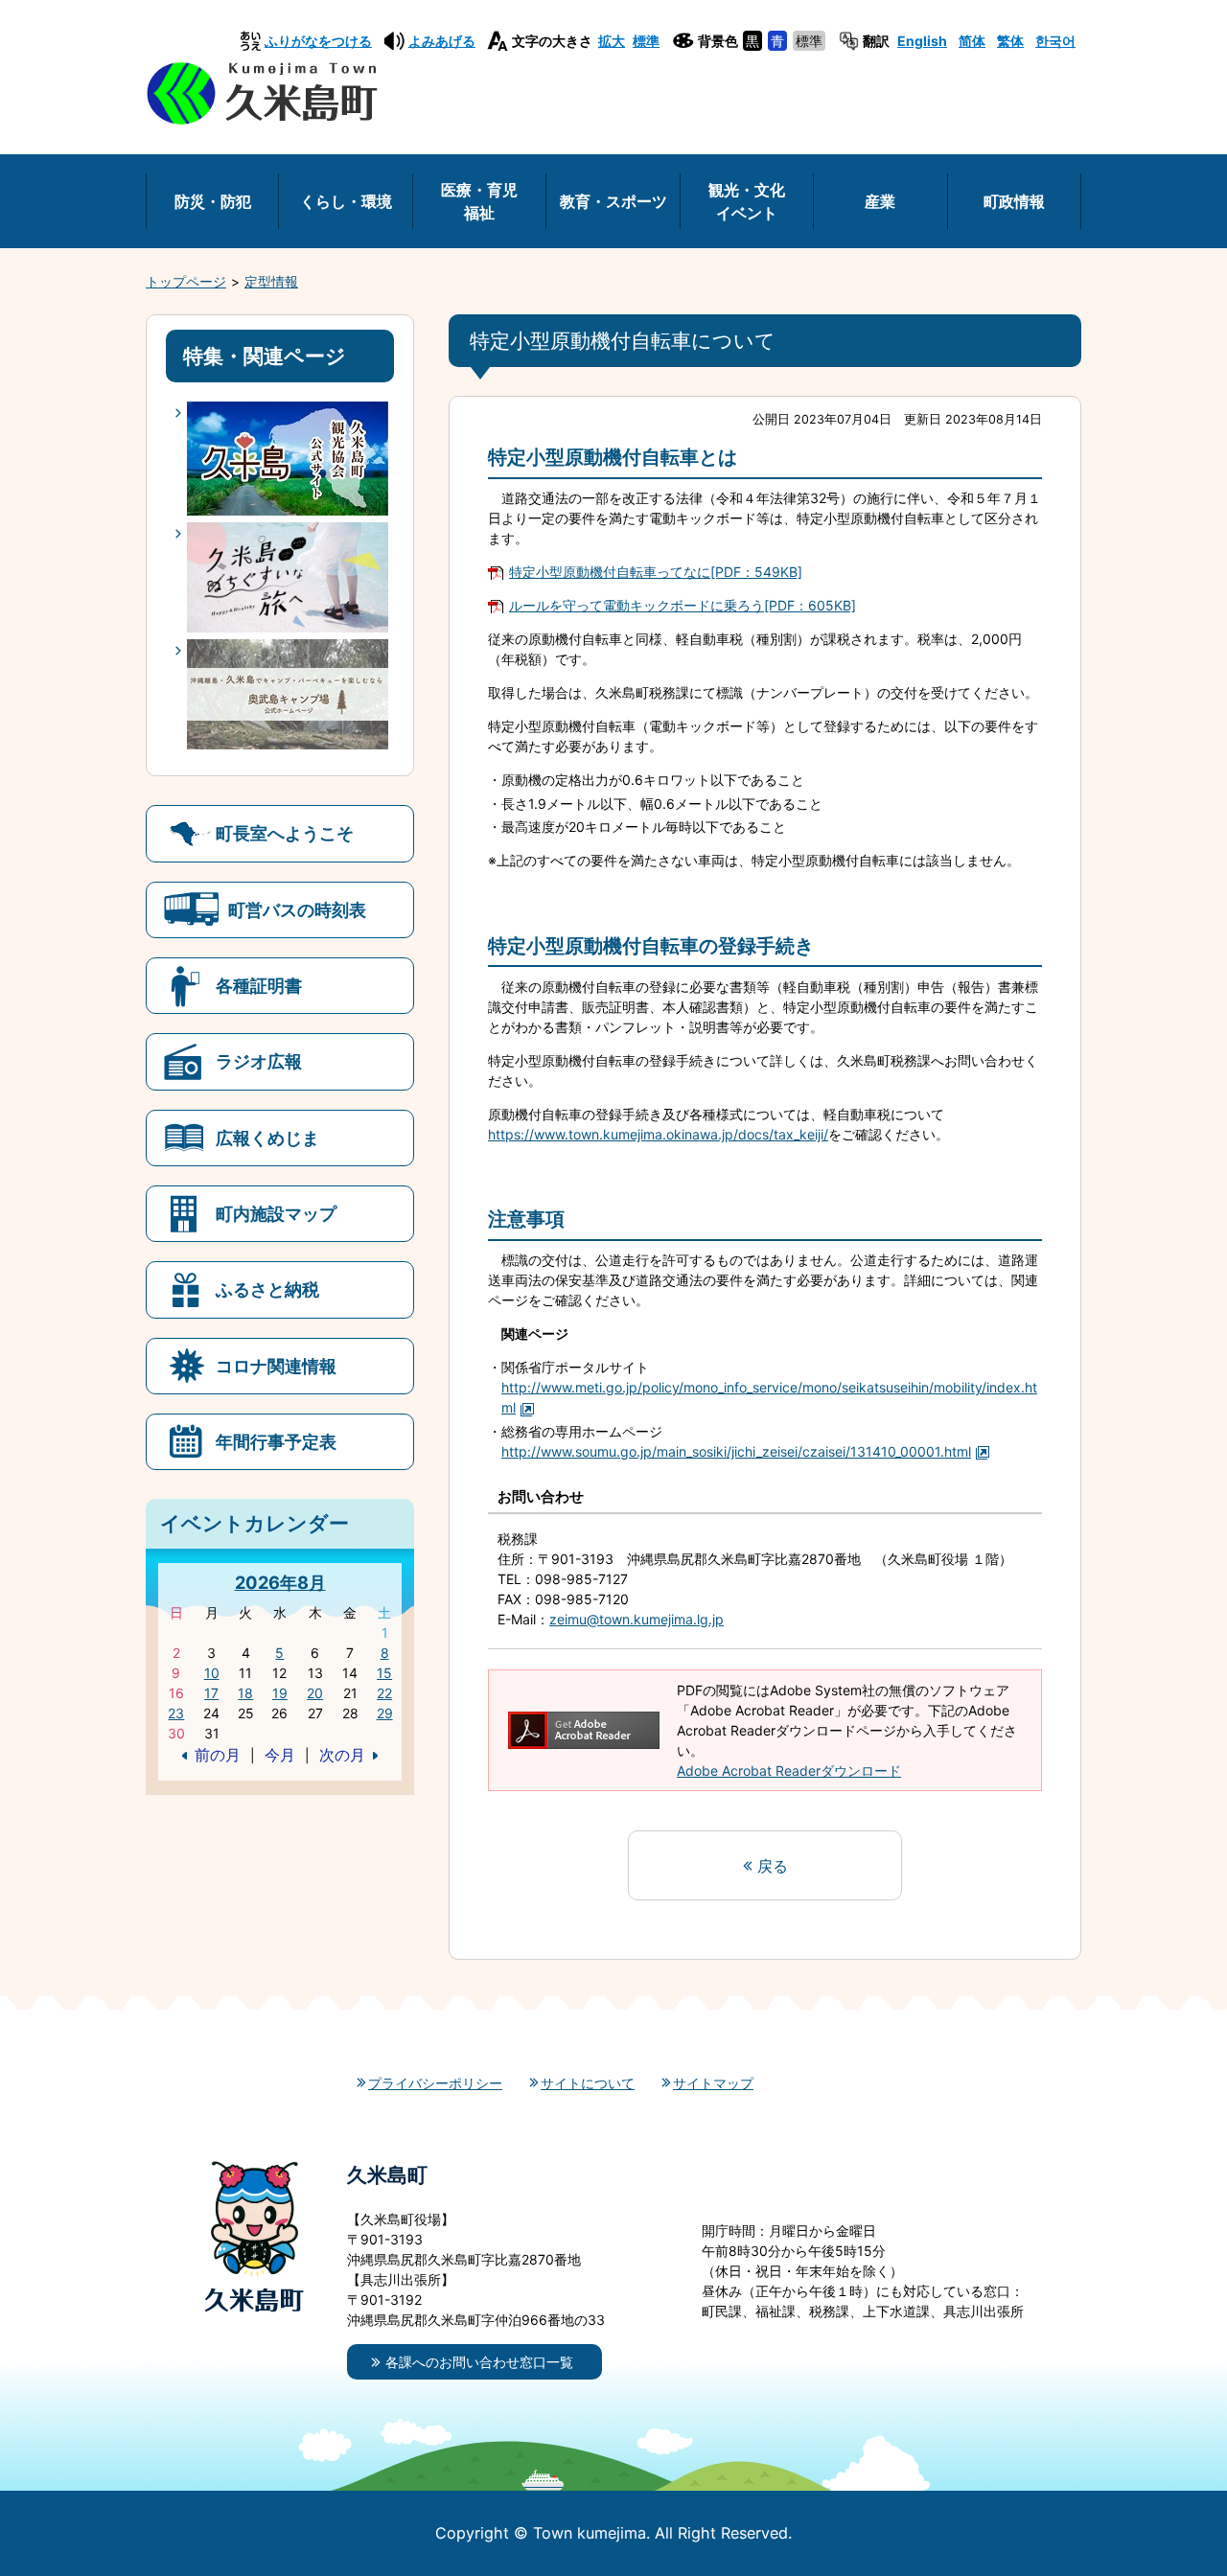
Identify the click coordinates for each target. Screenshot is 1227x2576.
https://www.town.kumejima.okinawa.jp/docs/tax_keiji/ (658, 1134)
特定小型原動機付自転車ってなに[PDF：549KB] (656, 572)
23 (176, 1713)
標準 (646, 41)
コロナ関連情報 (276, 1366)
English (922, 41)
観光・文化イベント (747, 201)
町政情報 (1014, 201)
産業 (880, 201)
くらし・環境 (346, 201)
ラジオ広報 (259, 1061)
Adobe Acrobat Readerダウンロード (789, 1771)
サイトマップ (713, 2083)
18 (245, 1693)
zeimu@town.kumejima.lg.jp (637, 1619)
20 (315, 1693)
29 (385, 1713)
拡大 (612, 41)
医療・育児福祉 (479, 201)
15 (384, 1673)
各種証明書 (259, 985)
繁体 (1010, 41)
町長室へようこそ (285, 833)
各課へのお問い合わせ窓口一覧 (479, 2362)
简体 (972, 41)
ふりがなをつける (318, 41)
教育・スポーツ (613, 201)
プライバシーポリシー (435, 2083)
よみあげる (442, 41)
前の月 (218, 1755)
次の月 (342, 1755)
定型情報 (271, 281)
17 (211, 1693)
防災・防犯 (213, 201)
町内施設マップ (276, 1213)
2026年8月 (280, 1582)
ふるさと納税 (267, 1289)
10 (212, 1673)
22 (384, 1693)
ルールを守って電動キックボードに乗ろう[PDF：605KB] (683, 605)
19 (280, 1693)
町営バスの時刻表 (297, 909)
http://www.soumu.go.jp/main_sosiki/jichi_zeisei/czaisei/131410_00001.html (736, 1451)
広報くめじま (267, 1138)
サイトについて (588, 2083)
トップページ (186, 281)
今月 (280, 1755)
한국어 (1055, 41)
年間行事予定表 (276, 1441)
